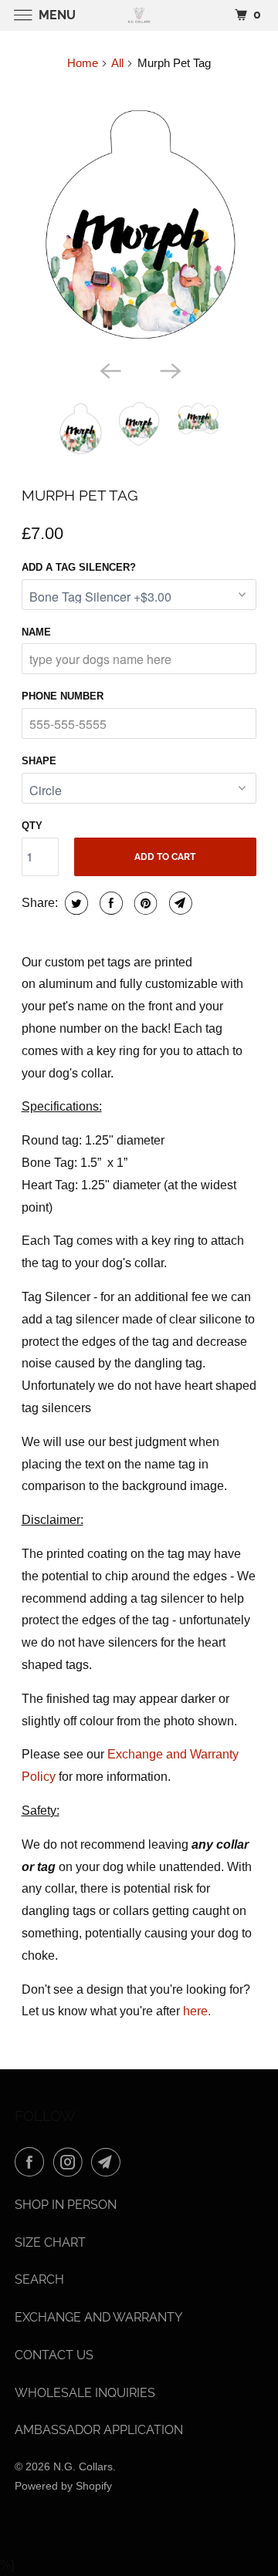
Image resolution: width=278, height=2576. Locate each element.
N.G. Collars (83, 2466)
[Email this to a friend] (179, 903)
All (117, 63)
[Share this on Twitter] (75, 903)
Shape (39, 761)
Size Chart (50, 2242)
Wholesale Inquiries (85, 2393)
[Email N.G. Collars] (109, 2162)
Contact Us (54, 2355)
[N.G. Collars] (139, 15)
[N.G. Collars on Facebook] (32, 2162)
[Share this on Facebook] (109, 903)
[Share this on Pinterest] (144, 903)
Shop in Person (66, 2205)
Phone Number (63, 696)
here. (197, 2011)
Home (83, 63)
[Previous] (109, 369)
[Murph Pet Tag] (139, 220)
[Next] (169, 369)
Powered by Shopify (63, 2486)
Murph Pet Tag (80, 495)
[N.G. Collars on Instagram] (71, 2162)
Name (36, 632)
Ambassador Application (99, 2430)
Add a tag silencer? (79, 567)
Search (39, 2279)
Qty (32, 826)
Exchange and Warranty (98, 2317)
